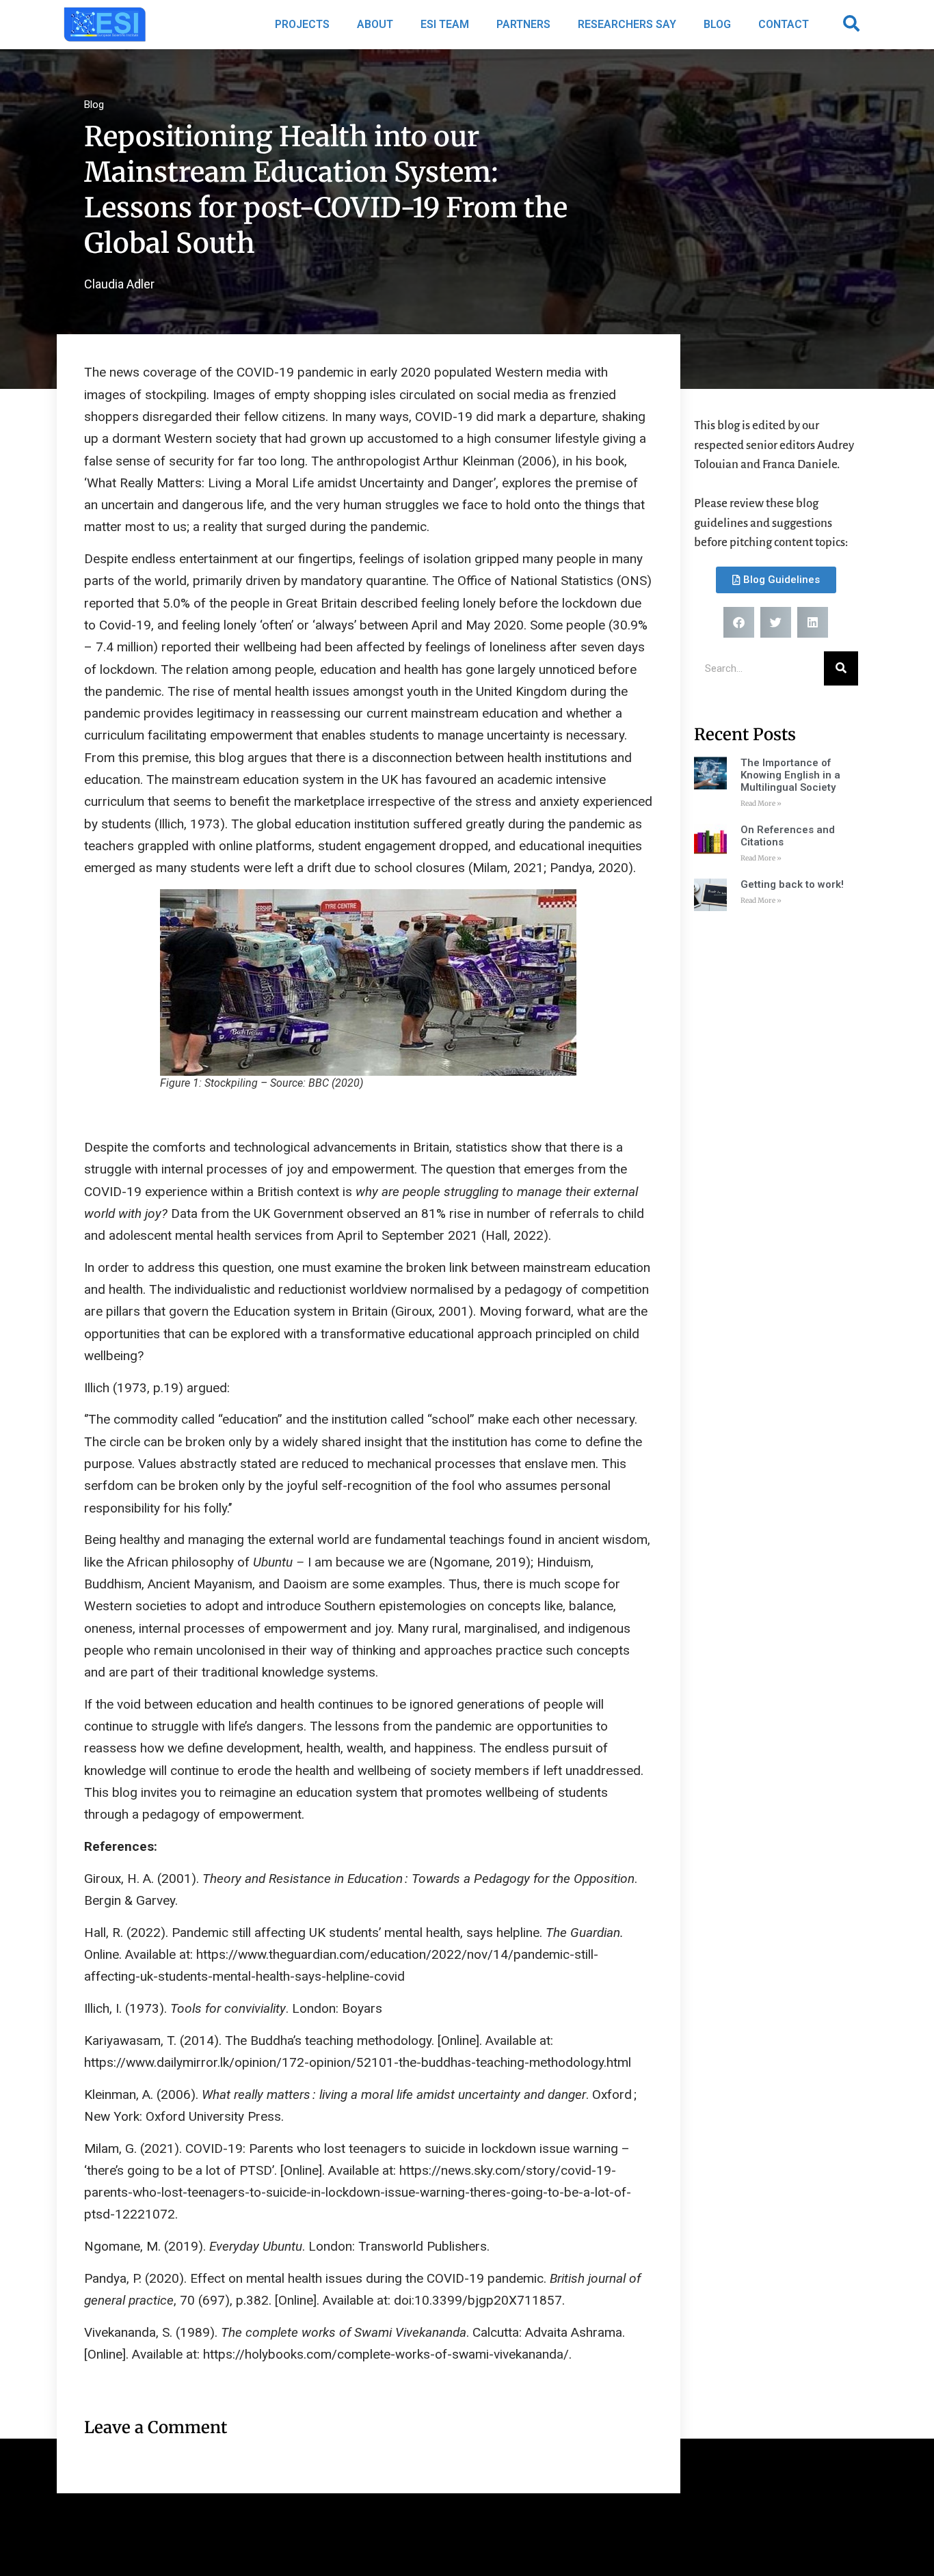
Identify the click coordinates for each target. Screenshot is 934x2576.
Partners (523, 24)
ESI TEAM (445, 24)
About (375, 24)
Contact (784, 24)
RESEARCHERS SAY (627, 24)
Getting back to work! (792, 884)
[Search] (841, 668)
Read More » (761, 803)
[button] (851, 23)
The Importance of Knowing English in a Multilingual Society (790, 775)
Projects (302, 24)
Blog (717, 24)
